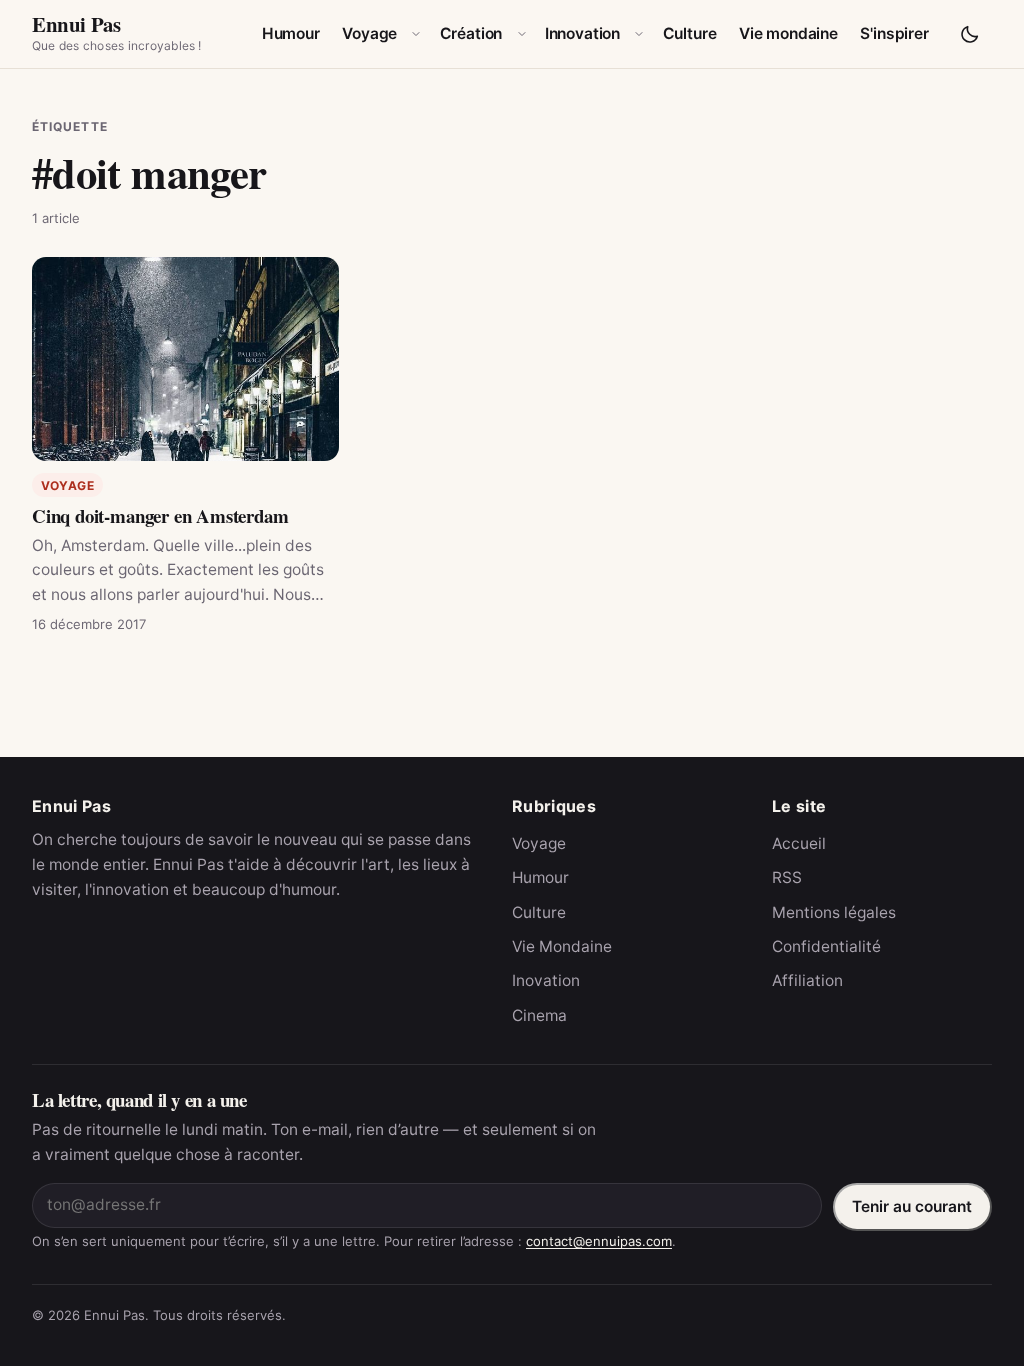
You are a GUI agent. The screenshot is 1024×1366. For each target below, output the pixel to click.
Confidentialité (826, 946)
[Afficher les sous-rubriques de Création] (522, 34)
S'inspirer (894, 33)
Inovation (546, 980)
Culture (690, 33)
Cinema (539, 1015)
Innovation (582, 33)
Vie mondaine (788, 33)
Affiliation (807, 980)
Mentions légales (834, 912)
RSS (787, 877)
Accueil (799, 843)
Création (471, 33)
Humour (291, 33)
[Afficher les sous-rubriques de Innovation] (639, 34)
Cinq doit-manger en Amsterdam (160, 515)
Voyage (369, 33)
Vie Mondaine (562, 946)
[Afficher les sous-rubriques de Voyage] (416, 34)
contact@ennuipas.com (599, 1241)
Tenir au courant (912, 1206)
